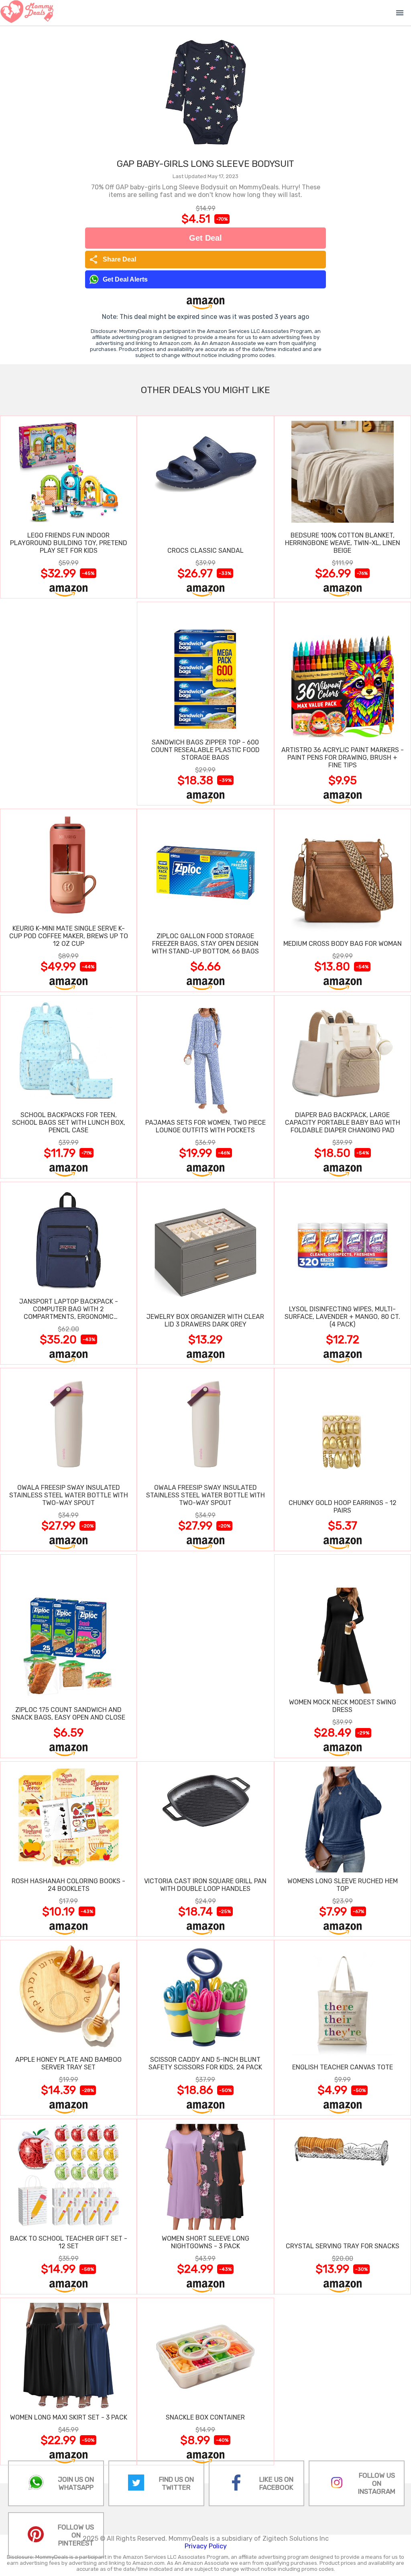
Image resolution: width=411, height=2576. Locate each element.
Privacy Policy (206, 2546)
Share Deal (113, 260)
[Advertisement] (68, 703)
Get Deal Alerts (125, 279)
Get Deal (205, 238)
